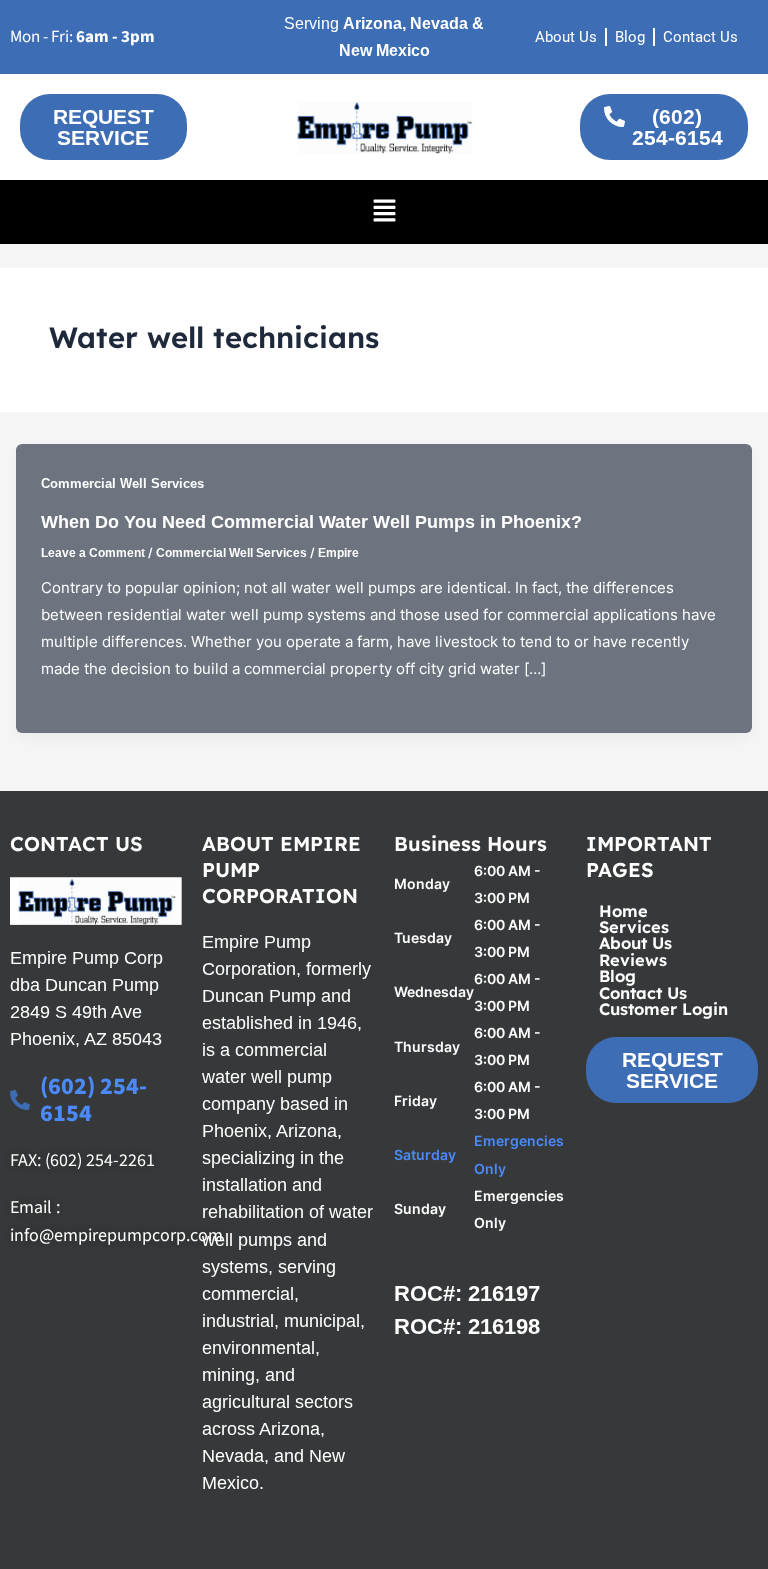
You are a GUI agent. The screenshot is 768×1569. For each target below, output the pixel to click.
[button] (384, 211)
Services (634, 927)
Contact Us (643, 993)
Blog (617, 976)
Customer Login (663, 1009)
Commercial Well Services (122, 483)
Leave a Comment (93, 553)
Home (623, 911)
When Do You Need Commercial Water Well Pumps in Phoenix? (311, 521)
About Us (635, 943)
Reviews (633, 960)
